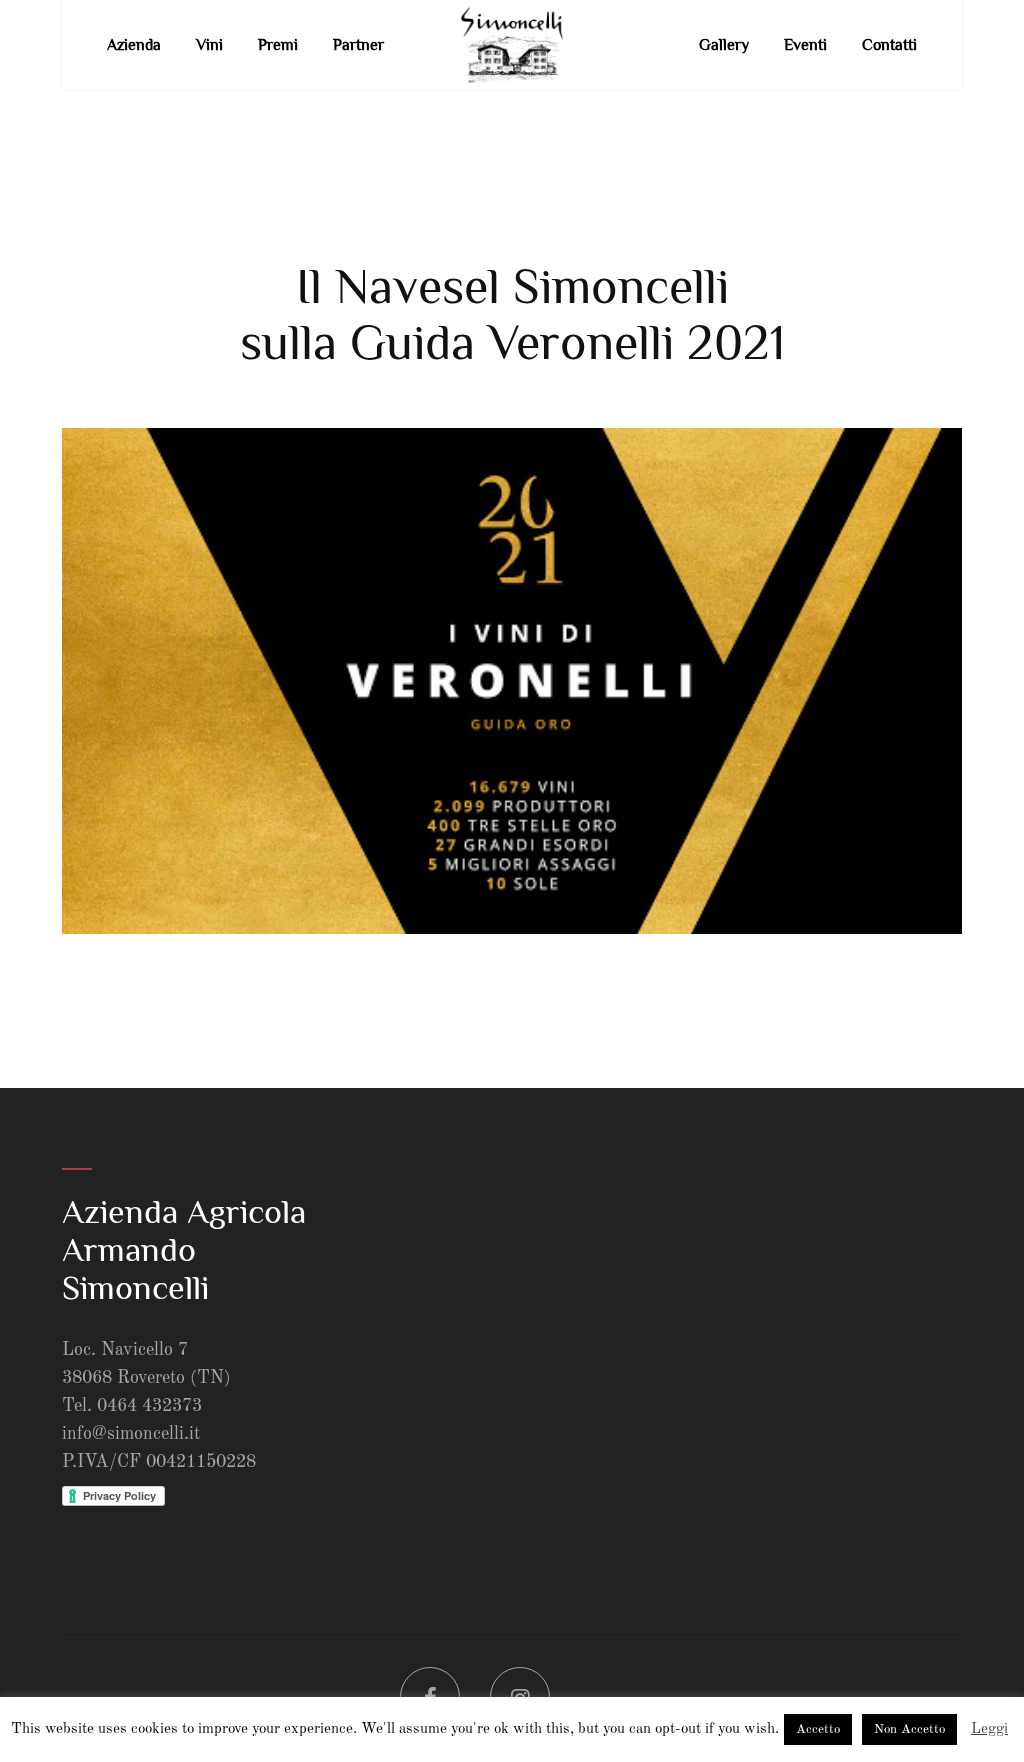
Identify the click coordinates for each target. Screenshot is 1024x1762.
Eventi (805, 45)
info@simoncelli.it (131, 1434)
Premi (278, 45)
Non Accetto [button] (909, 1729)
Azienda (134, 45)
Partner (358, 45)
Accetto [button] (818, 1729)
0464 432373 (149, 1406)
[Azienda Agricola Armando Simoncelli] (512, 45)
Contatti (889, 45)
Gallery (724, 45)
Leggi (989, 1729)
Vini (209, 45)
